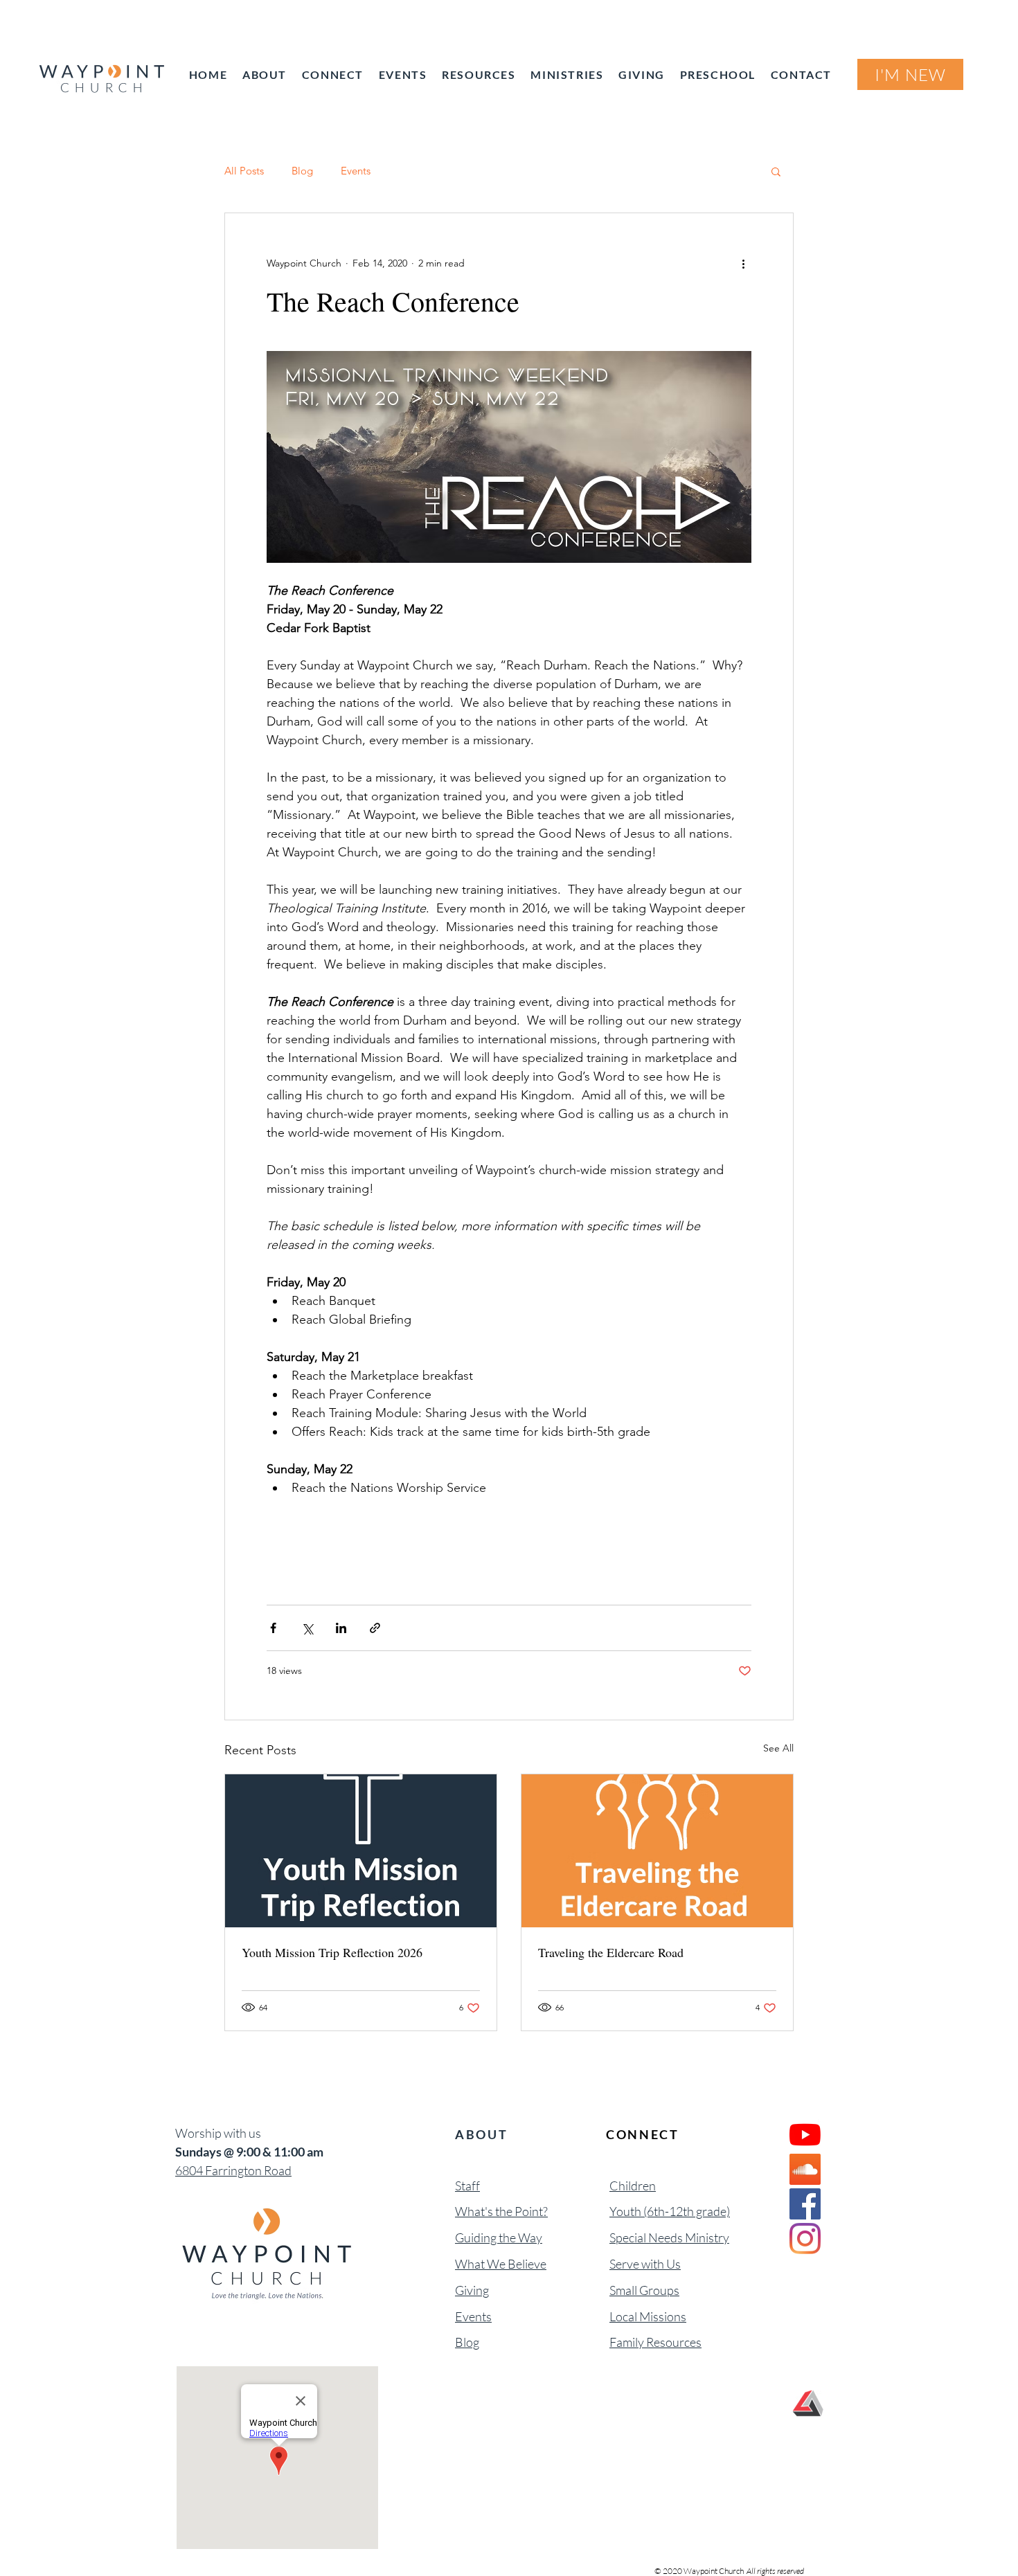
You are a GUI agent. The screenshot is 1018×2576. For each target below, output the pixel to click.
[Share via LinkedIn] (341, 1628)
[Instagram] (805, 2239)
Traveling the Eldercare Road (611, 1952)
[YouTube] (805, 2135)
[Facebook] (805, 2204)
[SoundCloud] (805, 2169)
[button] (776, 171)
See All (778, 1748)
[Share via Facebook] (273, 1628)
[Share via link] (375, 1628)
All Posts (244, 171)
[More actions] (743, 263)
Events (356, 171)
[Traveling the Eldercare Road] (657, 1851)
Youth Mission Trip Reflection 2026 (332, 1952)
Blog (302, 171)
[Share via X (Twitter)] (307, 1628)
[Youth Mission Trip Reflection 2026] (361, 1851)
